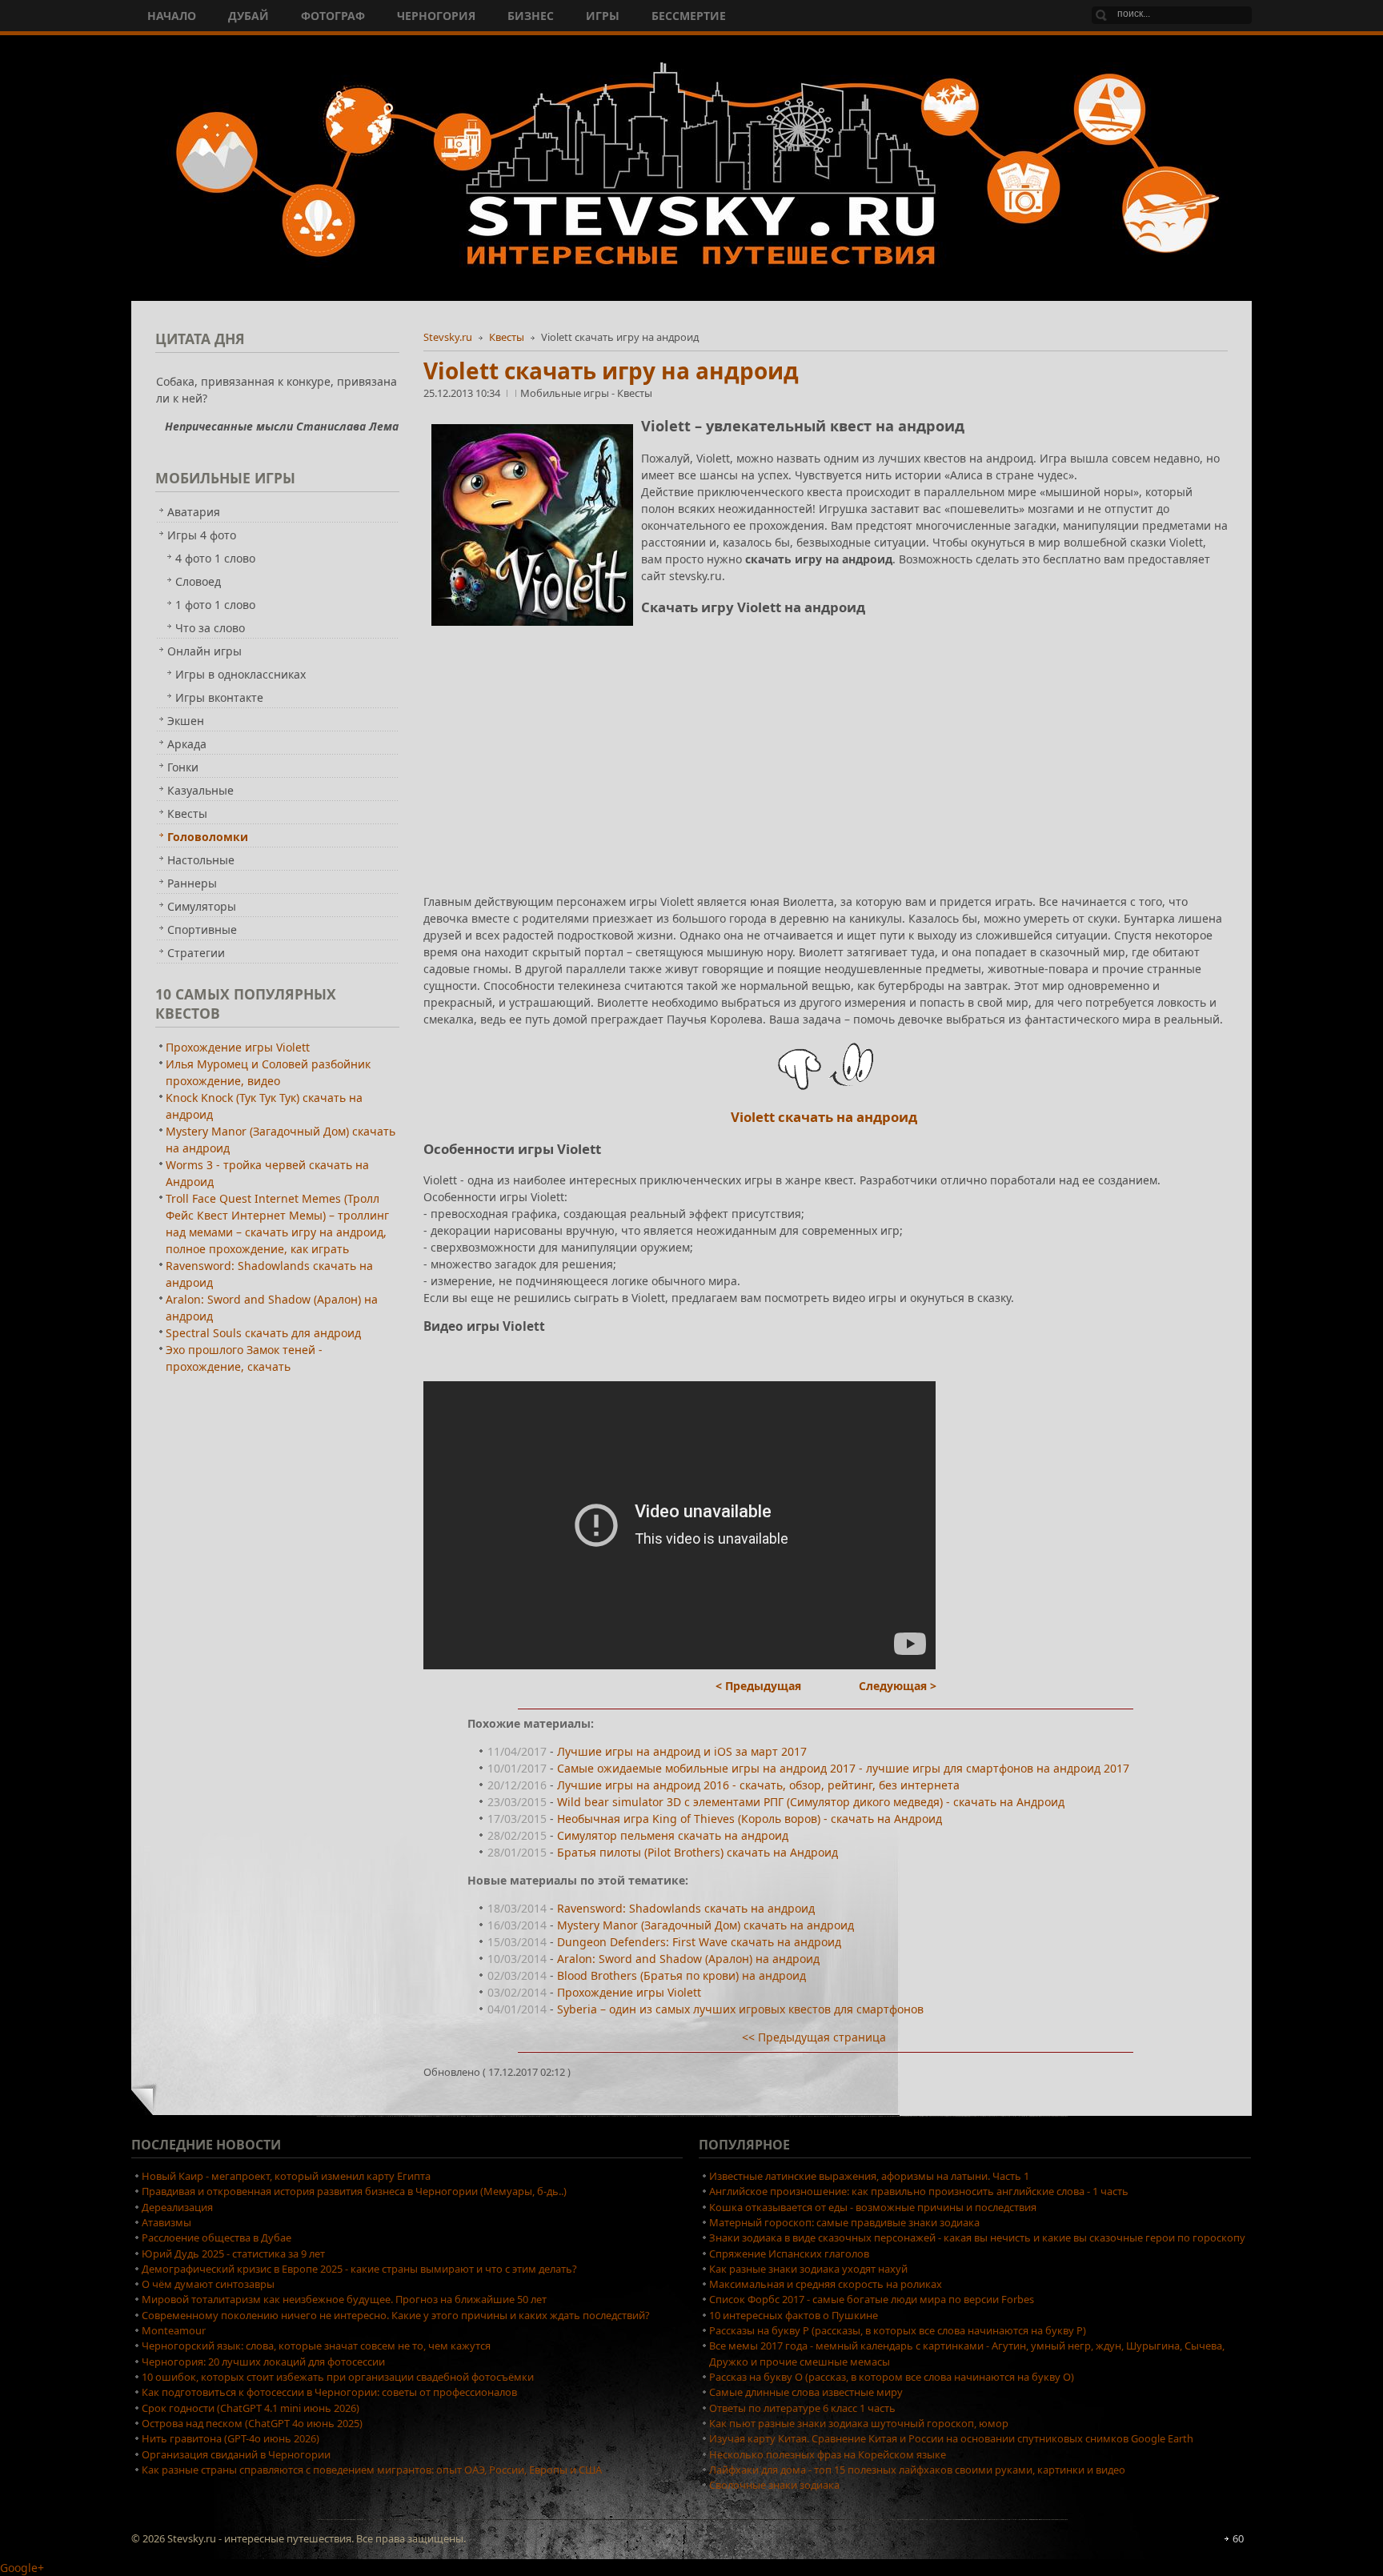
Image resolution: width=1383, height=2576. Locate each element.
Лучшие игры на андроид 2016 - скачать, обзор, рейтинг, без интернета (758, 1785)
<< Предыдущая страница (814, 2037)
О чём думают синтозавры (208, 2284)
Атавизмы (166, 2222)
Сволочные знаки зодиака (774, 2485)
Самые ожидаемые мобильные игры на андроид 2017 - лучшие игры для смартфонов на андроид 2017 (843, 1768)
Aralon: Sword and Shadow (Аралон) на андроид (688, 1959)
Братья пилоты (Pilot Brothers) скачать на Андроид (698, 1852)
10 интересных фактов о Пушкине (794, 2315)
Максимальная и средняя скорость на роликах (826, 2284)
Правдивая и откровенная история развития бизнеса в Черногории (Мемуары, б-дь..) (354, 2191)
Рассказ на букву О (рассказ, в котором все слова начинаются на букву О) (892, 2377)
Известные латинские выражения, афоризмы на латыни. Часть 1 (869, 2176)
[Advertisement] (826, 746)
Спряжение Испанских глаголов (789, 2253)
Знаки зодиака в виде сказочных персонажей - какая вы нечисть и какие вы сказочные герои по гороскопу (977, 2237)
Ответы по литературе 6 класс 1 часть (802, 2408)
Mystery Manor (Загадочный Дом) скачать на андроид (706, 1925)
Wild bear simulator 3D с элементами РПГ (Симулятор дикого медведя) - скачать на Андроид (811, 1802)
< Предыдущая (758, 1686)
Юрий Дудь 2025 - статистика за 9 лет (233, 2253)
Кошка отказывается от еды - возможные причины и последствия (873, 2207)
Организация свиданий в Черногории (236, 2454)
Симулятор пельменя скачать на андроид (673, 1835)
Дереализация (177, 2207)
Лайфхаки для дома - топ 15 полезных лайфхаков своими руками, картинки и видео (917, 2470)
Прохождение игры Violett (629, 1992)
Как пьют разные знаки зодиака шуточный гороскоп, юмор (859, 2423)
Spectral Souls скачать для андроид (263, 1333)
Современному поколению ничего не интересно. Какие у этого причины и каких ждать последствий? (396, 2315)
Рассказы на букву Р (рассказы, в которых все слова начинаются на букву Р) (898, 2330)
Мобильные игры (566, 393)
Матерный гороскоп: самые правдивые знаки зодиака (844, 2222)
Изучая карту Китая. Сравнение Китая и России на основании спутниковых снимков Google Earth (951, 2438)
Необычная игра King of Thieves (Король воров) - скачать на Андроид (750, 1819)
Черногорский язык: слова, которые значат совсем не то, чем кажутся (316, 2346)
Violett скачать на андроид (824, 1117)
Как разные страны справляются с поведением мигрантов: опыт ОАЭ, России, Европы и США (372, 2470)
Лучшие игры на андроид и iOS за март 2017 (682, 1751)
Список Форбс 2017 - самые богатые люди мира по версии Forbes (872, 2299)
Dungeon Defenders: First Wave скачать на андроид (699, 1942)
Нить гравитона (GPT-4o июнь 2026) (230, 2438)
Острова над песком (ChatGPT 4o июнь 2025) (252, 2423)
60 (1238, 2538)
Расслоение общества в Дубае (216, 2237)
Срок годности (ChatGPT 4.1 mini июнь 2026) (251, 2408)
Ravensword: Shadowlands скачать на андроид (686, 1908)
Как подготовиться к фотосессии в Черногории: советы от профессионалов (329, 2392)
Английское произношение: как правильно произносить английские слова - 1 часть (919, 2191)
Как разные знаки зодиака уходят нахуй (808, 2269)
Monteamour (174, 2330)
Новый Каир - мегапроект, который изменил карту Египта (286, 2176)
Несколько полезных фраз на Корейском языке (828, 2454)
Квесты (507, 337)
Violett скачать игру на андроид (611, 371)
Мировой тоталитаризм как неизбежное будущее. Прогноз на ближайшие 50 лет (344, 2299)
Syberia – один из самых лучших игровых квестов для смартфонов (740, 2009)
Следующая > (898, 1686)
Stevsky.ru (448, 337)
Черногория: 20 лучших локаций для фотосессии (263, 2362)
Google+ (22, 2568)
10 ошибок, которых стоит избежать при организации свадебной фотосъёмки (338, 2377)
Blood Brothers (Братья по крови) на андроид (681, 1975)
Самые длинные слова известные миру (806, 2392)
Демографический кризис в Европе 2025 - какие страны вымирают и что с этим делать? (359, 2269)
